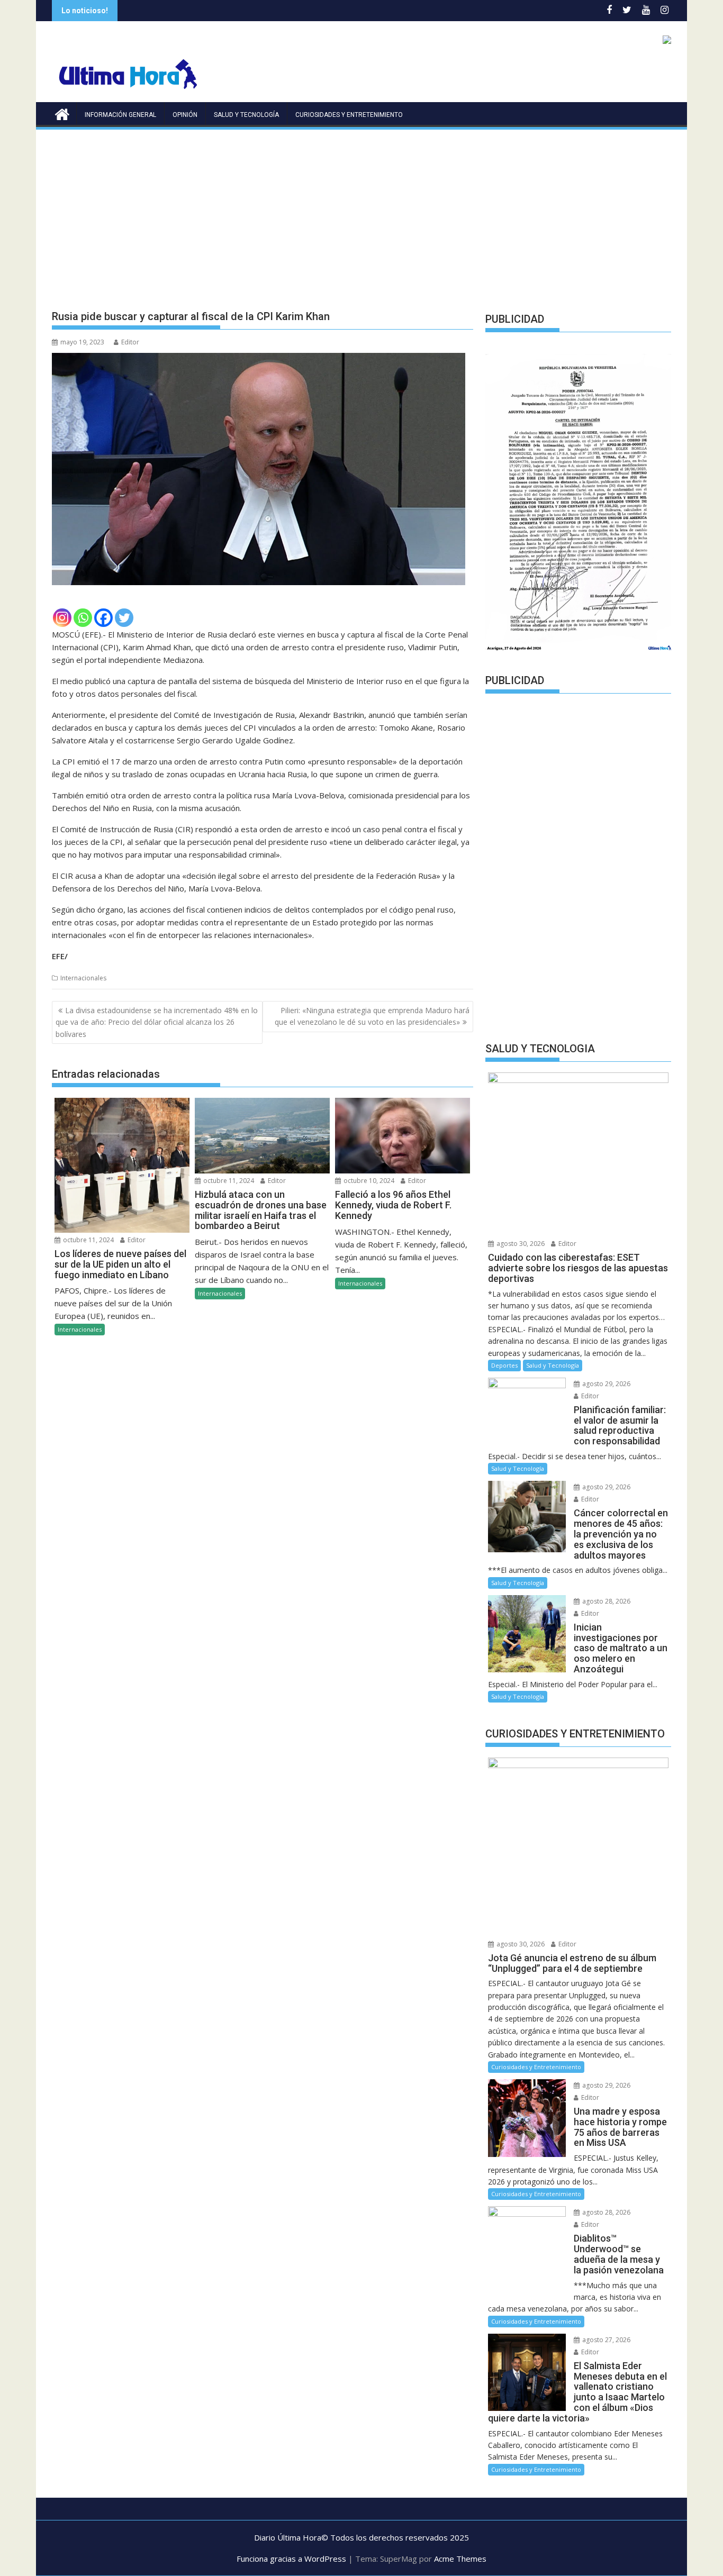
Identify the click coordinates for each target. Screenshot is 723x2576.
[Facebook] (103, 618)
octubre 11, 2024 (88, 1240)
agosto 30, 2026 (520, 1244)
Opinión (185, 115)
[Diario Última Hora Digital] (62, 113)
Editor (130, 342)
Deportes (504, 1365)
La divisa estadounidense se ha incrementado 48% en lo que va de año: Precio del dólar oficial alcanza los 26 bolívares (157, 1022)
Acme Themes (460, 2559)
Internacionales (83, 978)
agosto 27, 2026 (605, 2340)
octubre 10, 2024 (368, 1181)
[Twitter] (124, 618)
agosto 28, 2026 (605, 1601)
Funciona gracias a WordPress (291, 2559)
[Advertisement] (361, 211)
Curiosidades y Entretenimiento (349, 115)
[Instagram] (62, 618)
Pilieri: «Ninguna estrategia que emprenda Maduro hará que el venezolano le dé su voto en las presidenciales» (372, 1016)
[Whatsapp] (83, 618)
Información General (120, 115)
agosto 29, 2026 (605, 1384)
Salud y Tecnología (246, 115)
